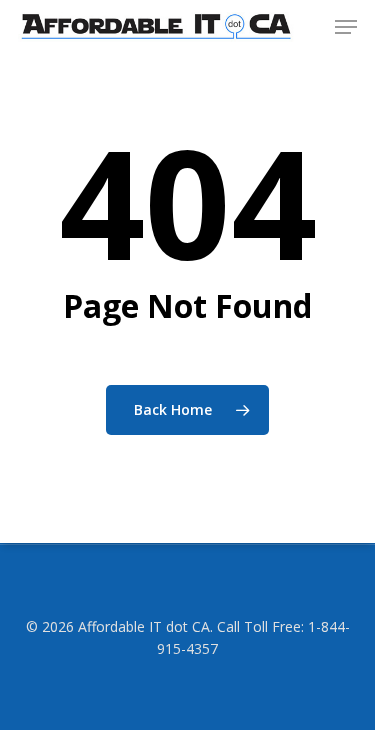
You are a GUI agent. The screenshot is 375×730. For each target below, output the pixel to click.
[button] (346, 27)
